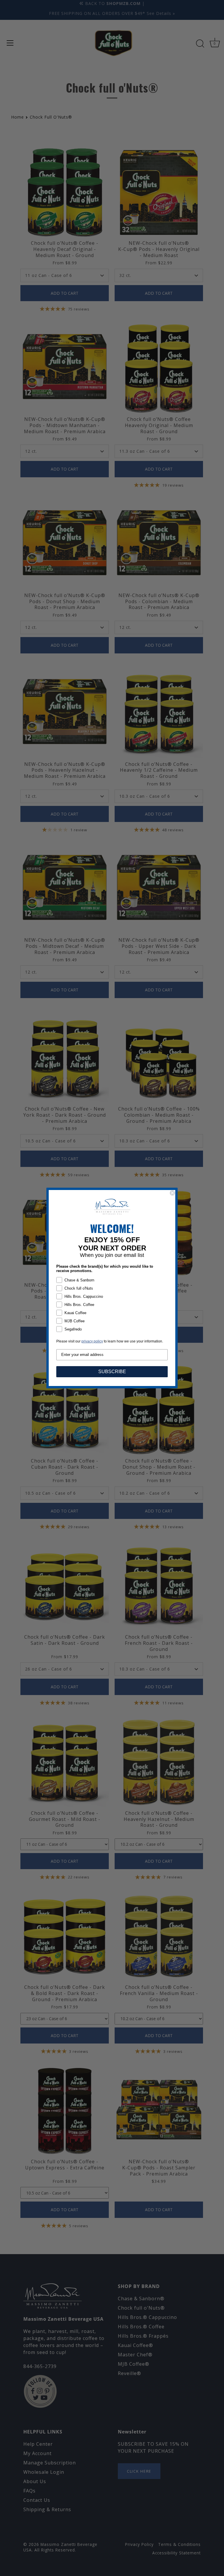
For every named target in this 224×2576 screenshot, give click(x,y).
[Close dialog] (172, 1193)
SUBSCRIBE (112, 1372)
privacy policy (92, 1341)
